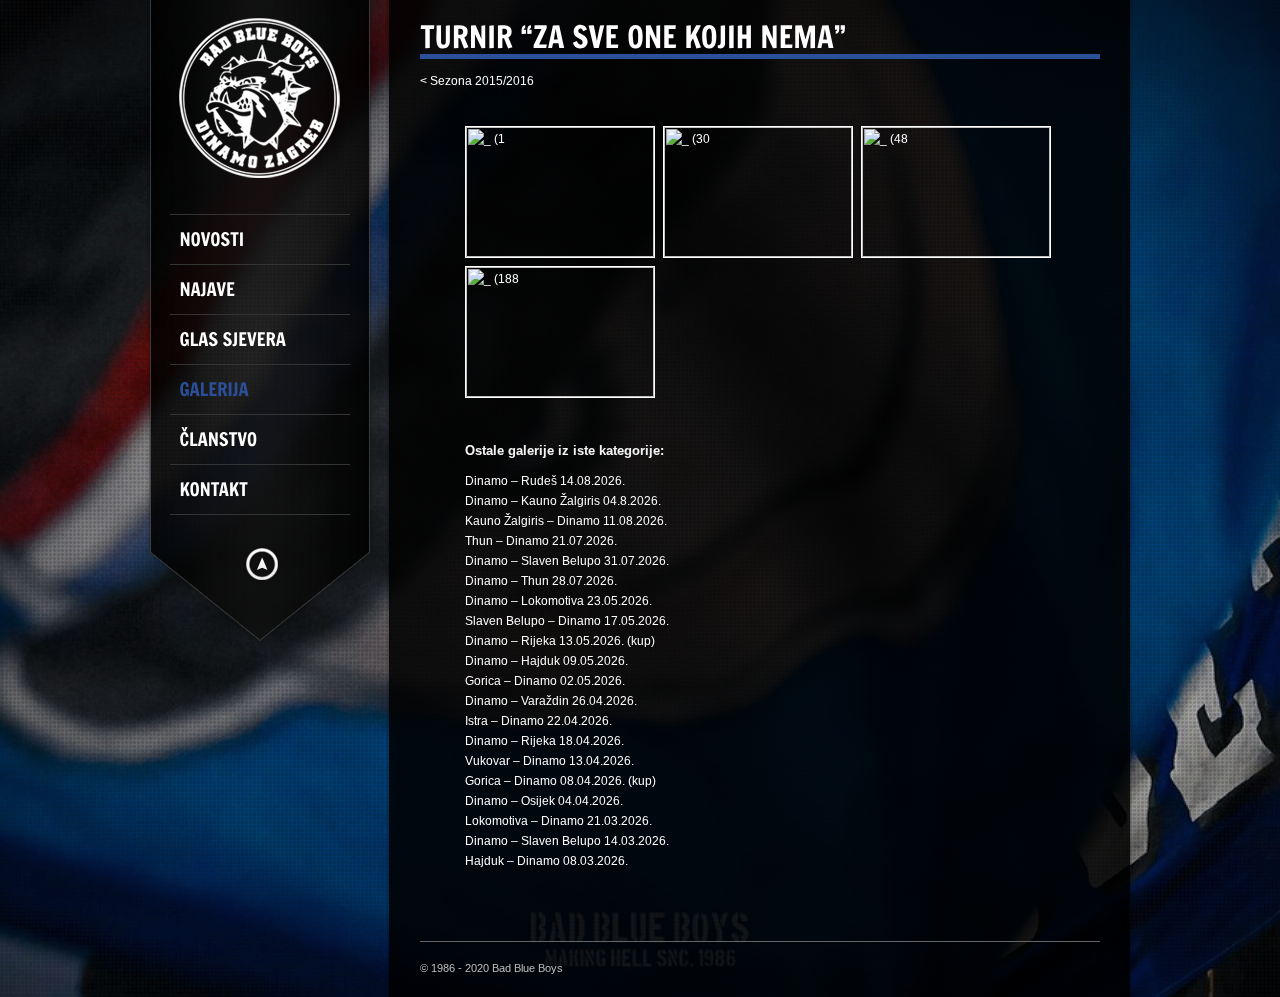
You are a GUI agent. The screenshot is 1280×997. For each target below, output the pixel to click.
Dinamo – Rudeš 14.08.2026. (545, 481)
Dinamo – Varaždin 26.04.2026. (551, 701)
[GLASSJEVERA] (270, 348)
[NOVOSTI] (270, 248)
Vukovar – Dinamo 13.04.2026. (549, 761)
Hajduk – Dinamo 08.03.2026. (546, 861)
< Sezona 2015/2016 (477, 81)
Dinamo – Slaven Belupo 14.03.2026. (567, 841)
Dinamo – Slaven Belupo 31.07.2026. (567, 561)
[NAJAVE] (270, 298)
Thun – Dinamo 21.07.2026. (541, 541)
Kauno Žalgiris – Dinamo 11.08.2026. (566, 521)
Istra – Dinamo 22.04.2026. (538, 721)
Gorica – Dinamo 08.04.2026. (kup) (560, 781)
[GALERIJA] (270, 398)
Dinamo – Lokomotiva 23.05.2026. (558, 601)
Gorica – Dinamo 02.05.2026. (545, 681)
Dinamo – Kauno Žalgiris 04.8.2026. (563, 501)
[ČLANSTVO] (270, 448)
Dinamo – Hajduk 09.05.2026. (546, 661)
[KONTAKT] (270, 498)
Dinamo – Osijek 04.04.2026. (544, 801)
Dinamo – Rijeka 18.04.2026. (544, 741)
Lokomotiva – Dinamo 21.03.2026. (558, 821)
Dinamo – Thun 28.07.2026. (541, 581)
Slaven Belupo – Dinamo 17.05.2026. (567, 621)
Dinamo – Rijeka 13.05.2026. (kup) (560, 641)
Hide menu (262, 564)
